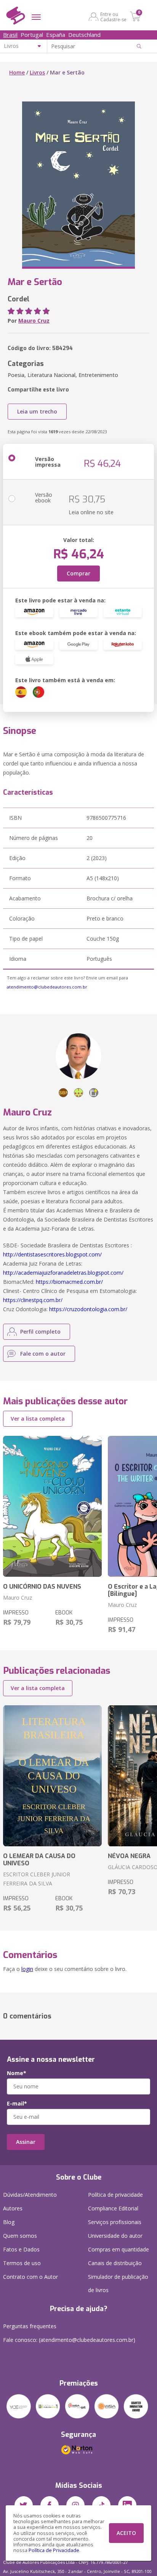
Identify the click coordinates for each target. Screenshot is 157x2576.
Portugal (32, 35)
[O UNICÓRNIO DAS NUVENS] (52, 1506)
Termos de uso (22, 2263)
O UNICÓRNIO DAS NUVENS (42, 1587)
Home (17, 72)
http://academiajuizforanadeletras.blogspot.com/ (63, 1273)
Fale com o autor (43, 1354)
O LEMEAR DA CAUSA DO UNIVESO (39, 1860)
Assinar (26, 2142)
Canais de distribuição (115, 2263)
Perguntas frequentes (30, 2326)
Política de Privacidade (54, 2550)
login (27, 1969)
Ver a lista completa (38, 1419)
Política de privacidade (115, 2195)
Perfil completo (40, 1332)
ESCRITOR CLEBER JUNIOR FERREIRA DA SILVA (37, 1879)
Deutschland (84, 35)
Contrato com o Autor (30, 2277)
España (56, 35)
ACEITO (126, 2533)
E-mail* (17, 2104)
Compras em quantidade (119, 2249)
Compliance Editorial (113, 2208)
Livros (37, 72)
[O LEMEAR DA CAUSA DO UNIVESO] (52, 1776)
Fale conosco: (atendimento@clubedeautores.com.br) (69, 2340)
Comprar (78, 573)
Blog (9, 2222)
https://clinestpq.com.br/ (33, 1300)
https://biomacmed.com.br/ (69, 1282)
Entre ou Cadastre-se (113, 17)
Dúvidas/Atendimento (30, 2195)
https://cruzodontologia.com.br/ (88, 1309)
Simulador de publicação (118, 2283)
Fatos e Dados (21, 2249)
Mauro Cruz (34, 321)
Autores (13, 2208)
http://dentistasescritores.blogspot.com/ (52, 1254)
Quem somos (20, 2236)
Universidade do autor (115, 2236)
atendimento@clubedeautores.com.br (47, 987)
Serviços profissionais (115, 2222)
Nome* (17, 2073)
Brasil (10, 35)
